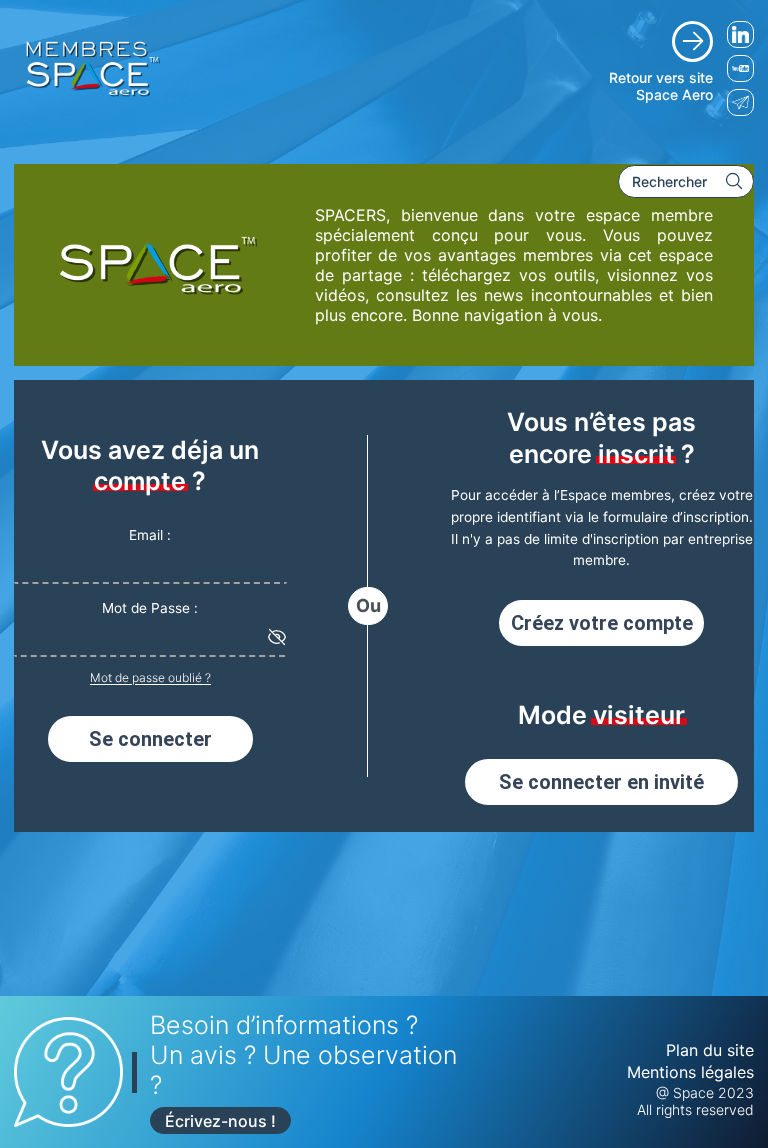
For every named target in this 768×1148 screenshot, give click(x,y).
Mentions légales (690, 1072)
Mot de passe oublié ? (150, 677)
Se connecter (150, 739)
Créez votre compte (602, 623)
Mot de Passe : (150, 608)
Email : (150, 535)
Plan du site (710, 1050)
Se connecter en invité (601, 782)
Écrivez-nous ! (220, 1121)
